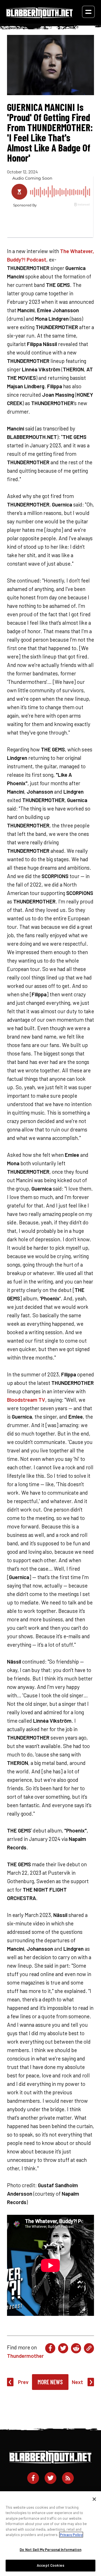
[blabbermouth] (40, 16)
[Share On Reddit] (76, 2348)
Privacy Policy (71, 2535)
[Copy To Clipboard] (89, 2348)
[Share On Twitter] (63, 2348)
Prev (23, 2382)
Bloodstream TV (26, 1400)
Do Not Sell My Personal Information (50, 2550)
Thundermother (25, 2356)
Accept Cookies (50, 2565)
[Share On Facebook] (50, 2348)
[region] (50, 2534)
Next (77, 2382)
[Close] (94, 2499)
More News (50, 2382)
